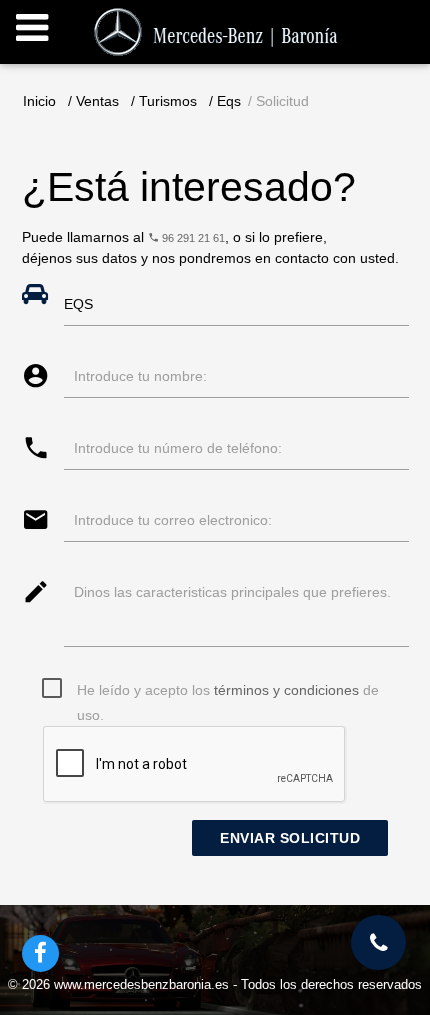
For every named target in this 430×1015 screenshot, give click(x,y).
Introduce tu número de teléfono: (178, 448)
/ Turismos (164, 101)
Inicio (39, 101)
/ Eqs (225, 101)
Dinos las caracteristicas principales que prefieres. (232, 592)
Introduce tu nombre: (140, 376)
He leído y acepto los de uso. (228, 692)
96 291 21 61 (192, 238)
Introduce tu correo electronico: (173, 520)
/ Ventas (93, 101)
